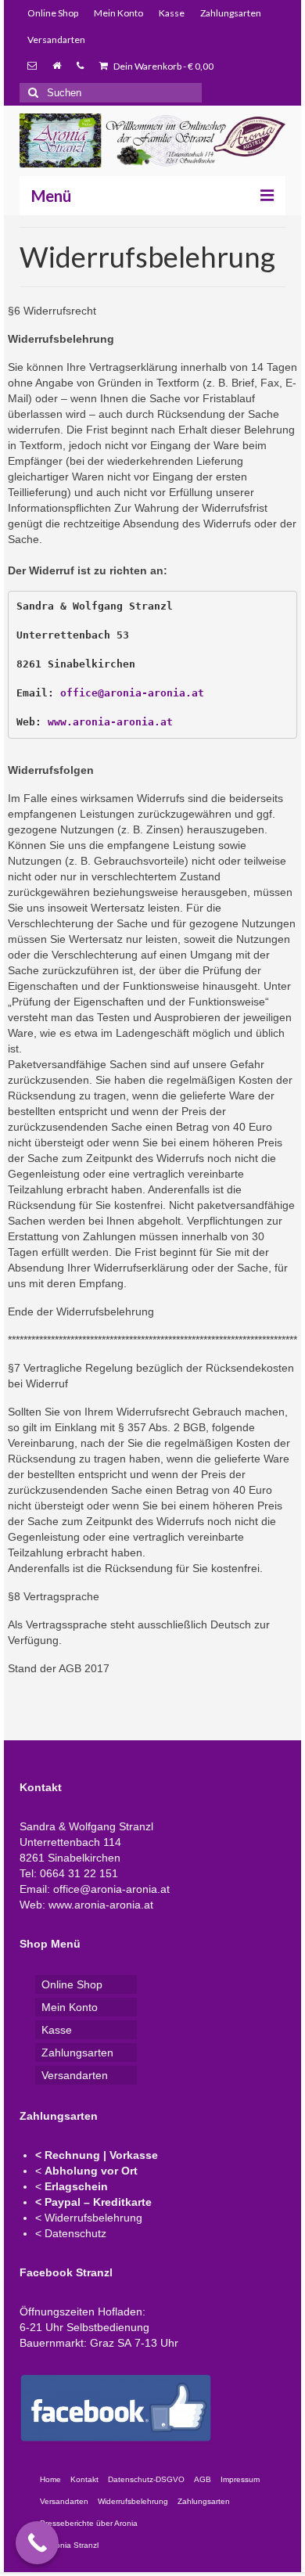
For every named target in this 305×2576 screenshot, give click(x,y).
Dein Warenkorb (163, 66)
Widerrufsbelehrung (93, 2218)
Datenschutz (75, 2233)
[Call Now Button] (37, 2543)
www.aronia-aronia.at (110, 722)
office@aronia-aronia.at (132, 693)
